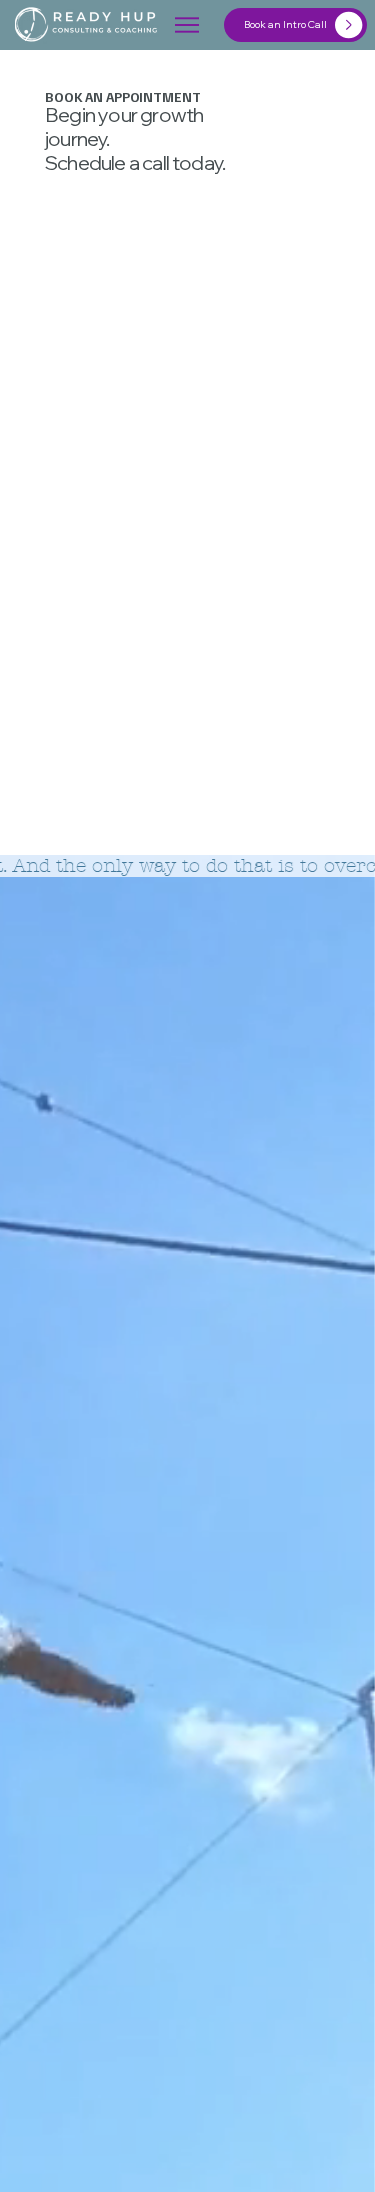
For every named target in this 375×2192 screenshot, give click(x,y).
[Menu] (187, 25)
